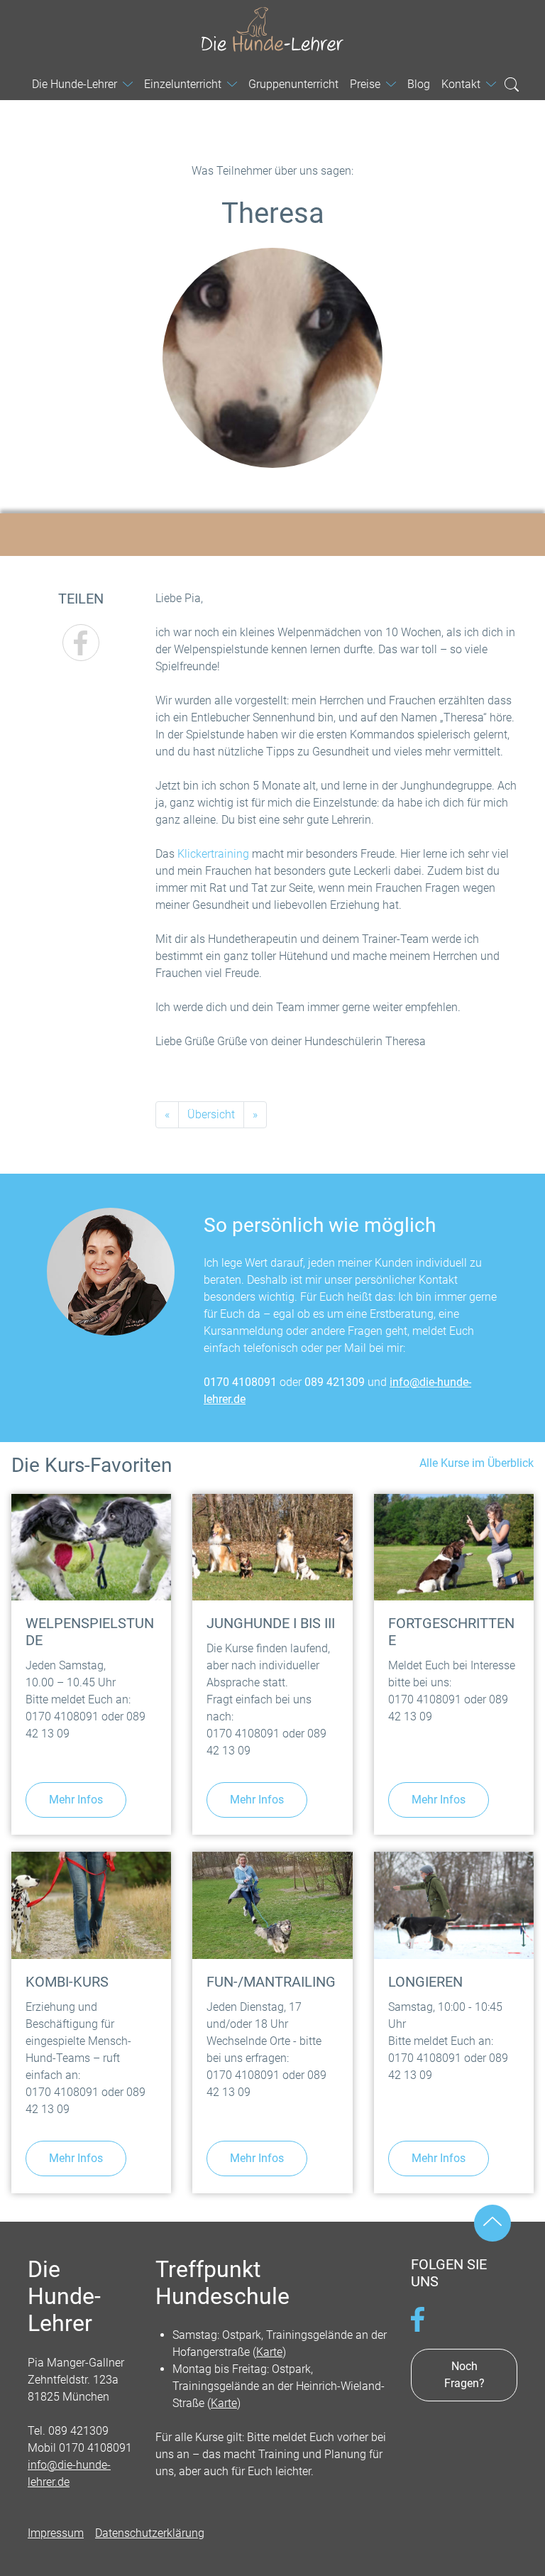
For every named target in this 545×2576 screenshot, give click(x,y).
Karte (269, 2352)
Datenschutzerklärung (150, 2533)
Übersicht (211, 1114)
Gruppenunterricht (293, 84)
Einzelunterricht (183, 84)
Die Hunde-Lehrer (272, 29)
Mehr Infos (76, 1800)
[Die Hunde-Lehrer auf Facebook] (418, 2318)
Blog (419, 84)
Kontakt (461, 84)
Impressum (56, 2533)
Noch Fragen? (464, 2375)
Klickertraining (213, 854)
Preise (365, 84)
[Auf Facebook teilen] (81, 643)
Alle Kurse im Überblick (477, 1463)
